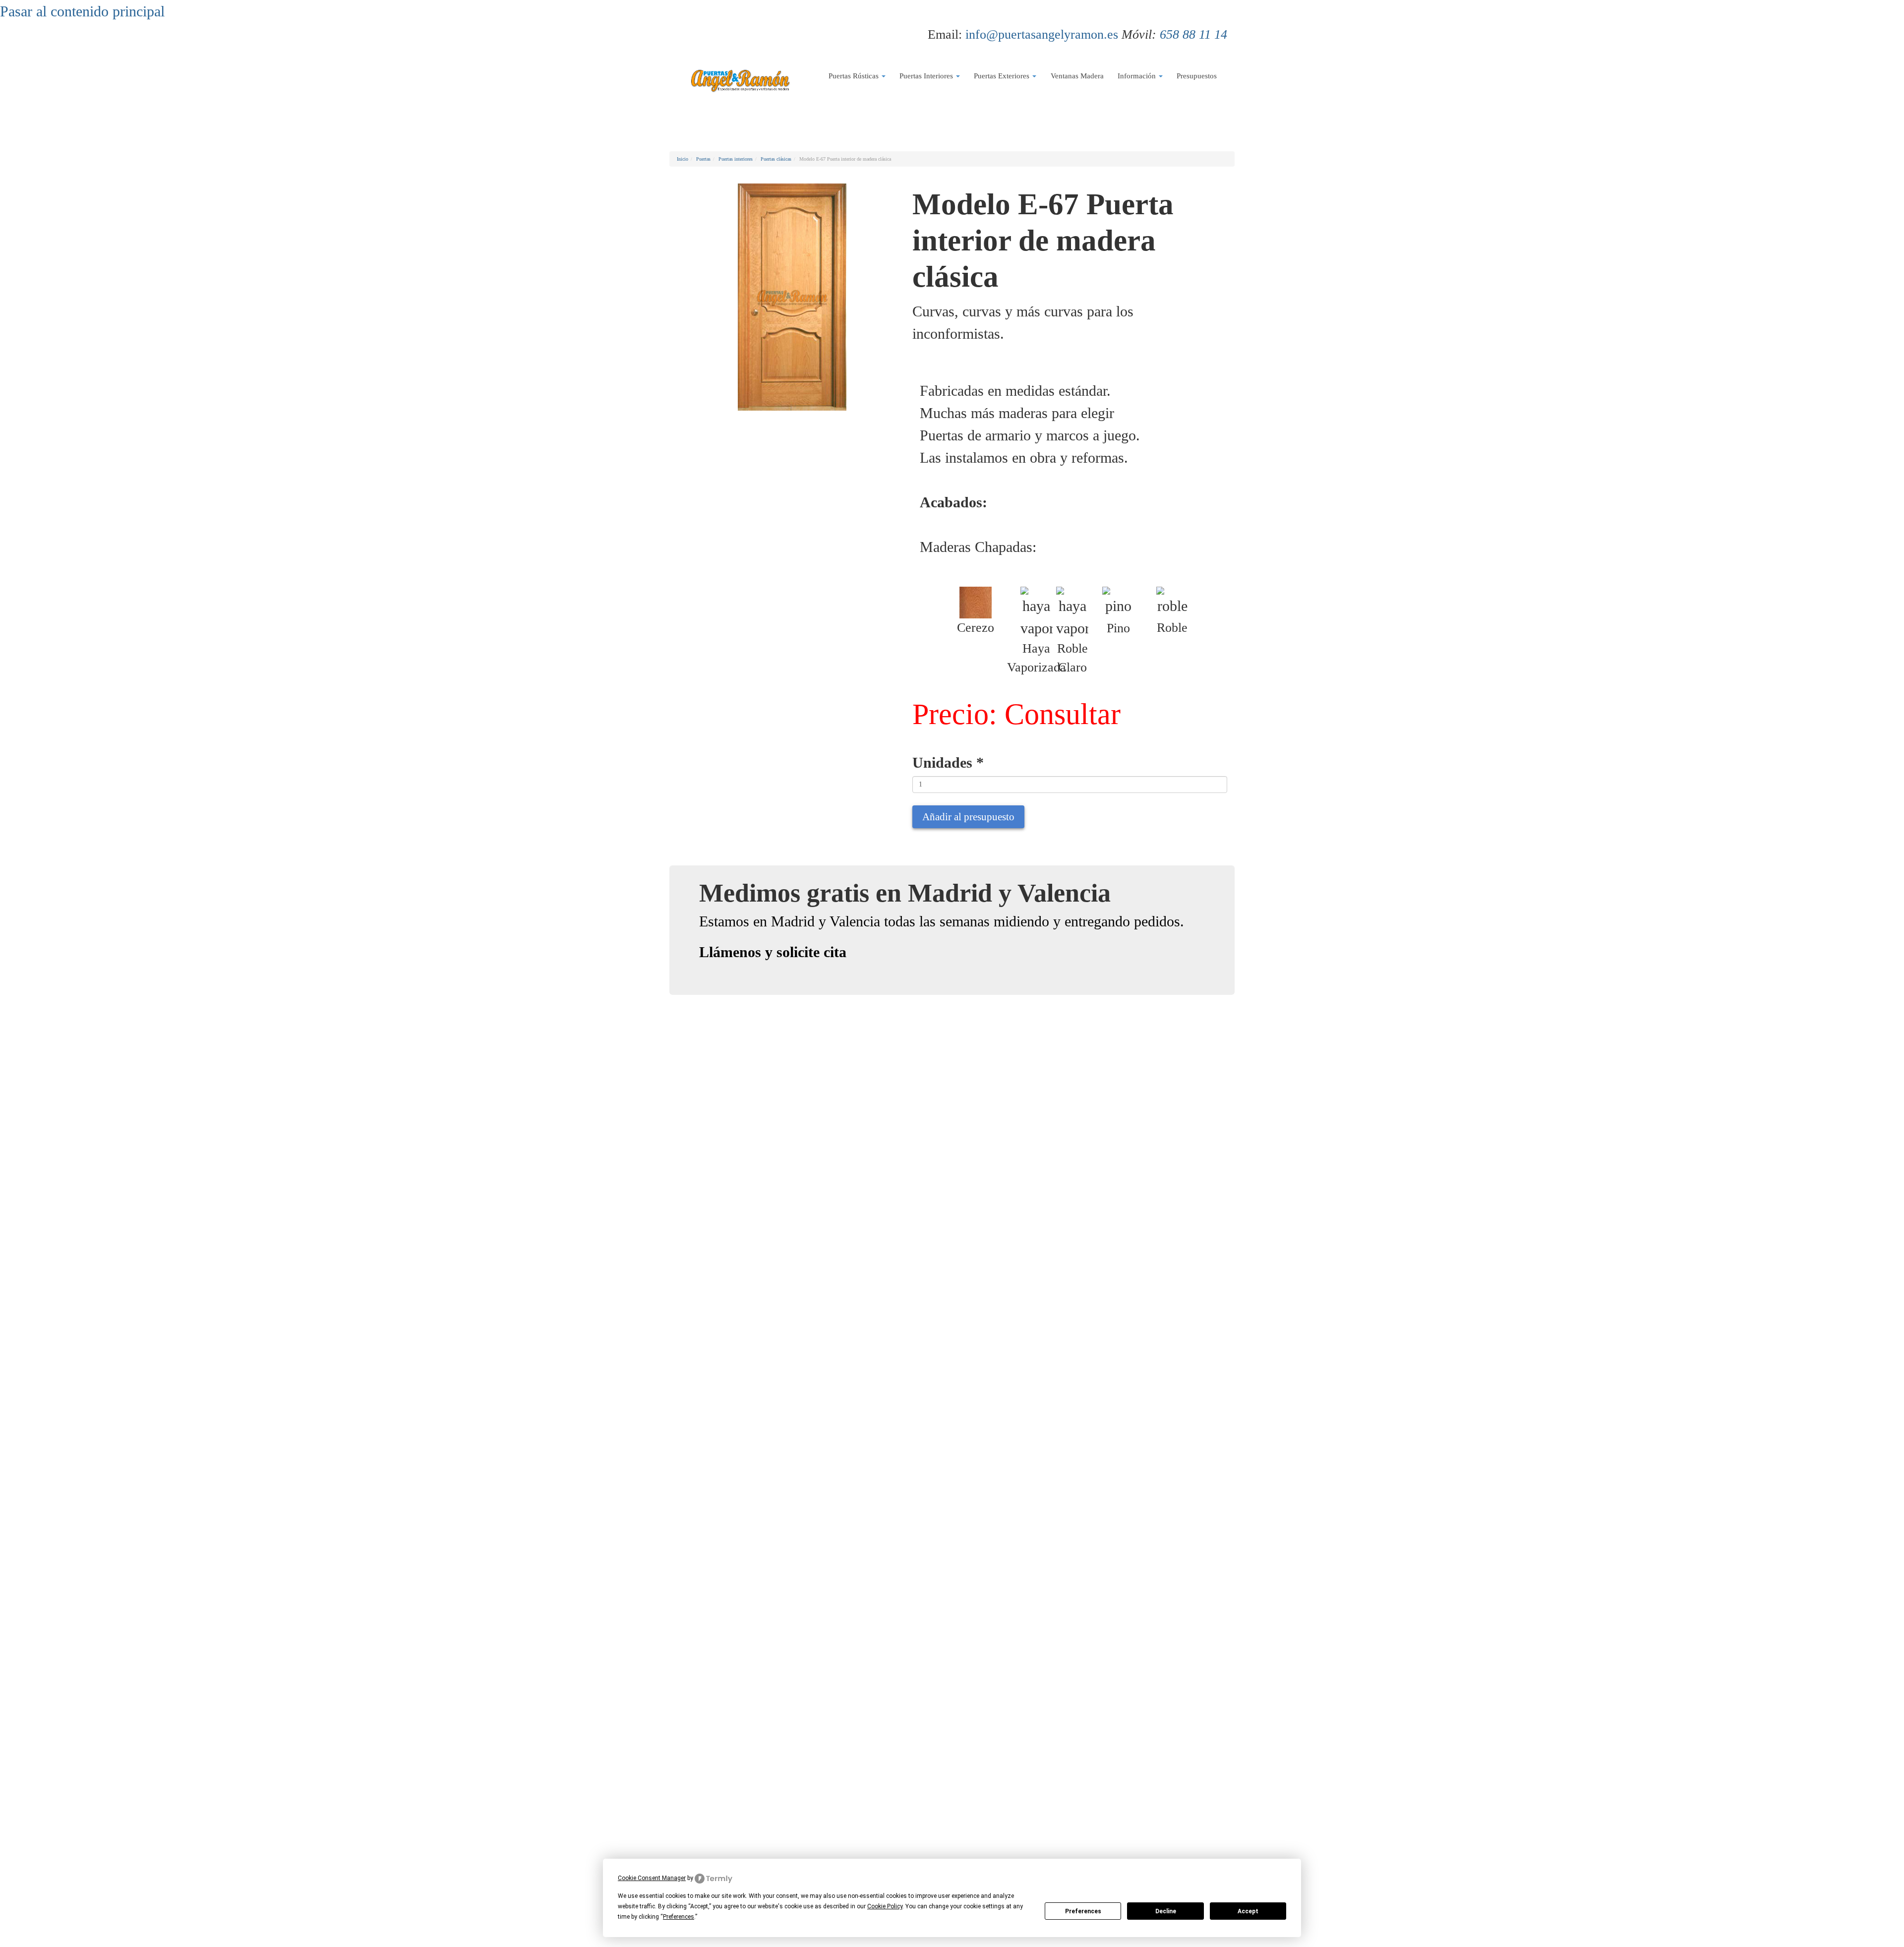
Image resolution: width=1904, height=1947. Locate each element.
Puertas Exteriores (1003, 76)
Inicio (683, 159)
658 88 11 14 (1193, 34)
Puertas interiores (736, 159)
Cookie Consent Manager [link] (652, 1878)
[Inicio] (740, 80)
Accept (1248, 1911)
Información (1138, 76)
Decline (1166, 1911)
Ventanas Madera (1077, 76)
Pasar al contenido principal (82, 11)
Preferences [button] (679, 1917)
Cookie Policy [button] (885, 1906)
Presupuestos (1197, 76)
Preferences (1083, 1911)
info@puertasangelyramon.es (1042, 34)
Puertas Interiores (927, 76)
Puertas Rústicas (855, 76)
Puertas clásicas (776, 159)
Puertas (703, 159)
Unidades (948, 762)
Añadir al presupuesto (968, 817)
